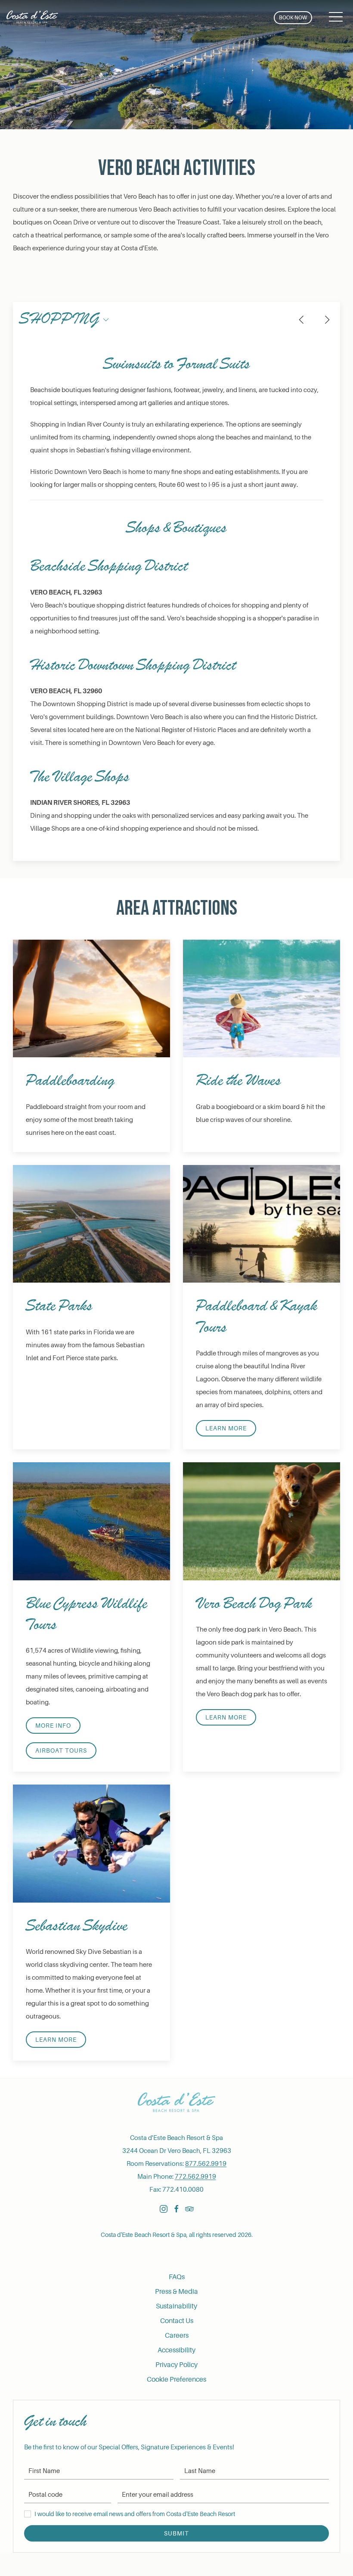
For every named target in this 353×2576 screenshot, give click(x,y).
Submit (176, 2533)
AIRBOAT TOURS (61, 1751)
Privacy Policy (176, 2365)
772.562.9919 (195, 2177)
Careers (177, 2336)
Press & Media (176, 2292)
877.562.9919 (206, 2164)
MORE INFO (53, 1726)
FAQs (177, 2277)
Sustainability (176, 2306)
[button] (336, 17)
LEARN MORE (226, 1717)
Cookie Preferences (176, 2380)
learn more (226, 1428)
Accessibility (176, 2350)
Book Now (293, 18)
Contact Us (177, 2321)
